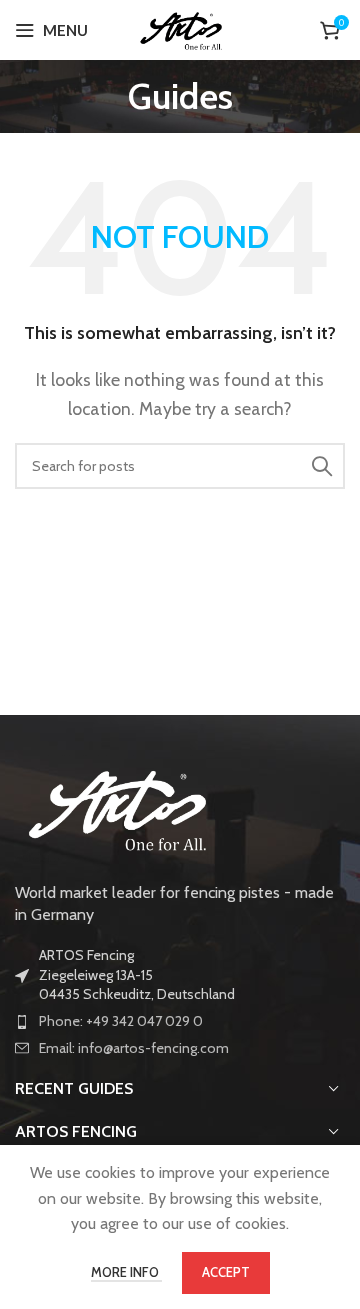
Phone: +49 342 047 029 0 (121, 1021)
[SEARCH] (322, 466)
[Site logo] (180, 28)
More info (126, 1272)
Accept (226, 1272)
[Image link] (115, 806)
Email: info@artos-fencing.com (134, 1048)
